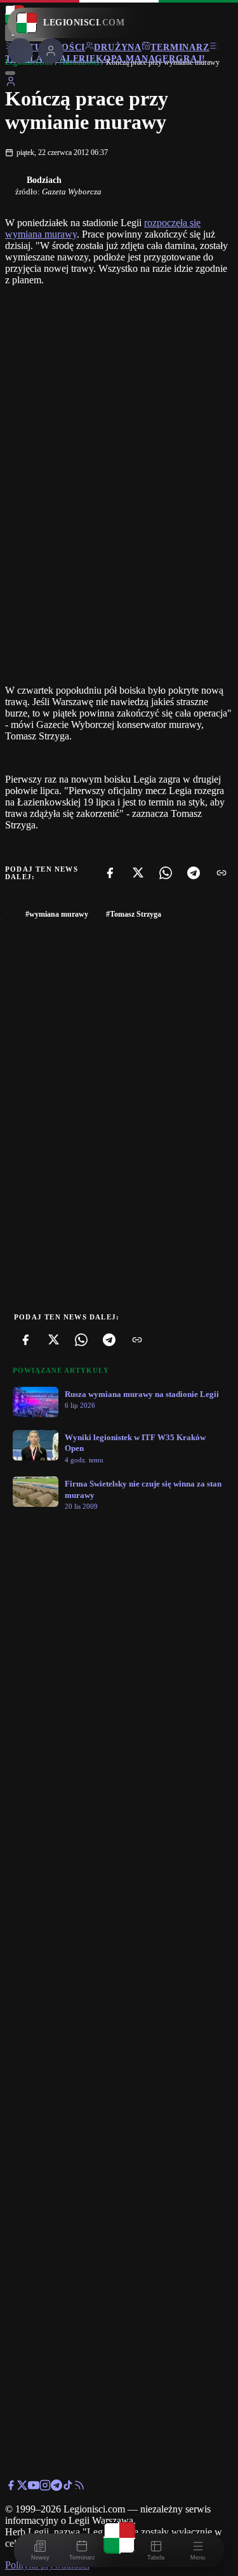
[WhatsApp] (166, 873)
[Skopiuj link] (221, 873)
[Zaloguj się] (11, 84)
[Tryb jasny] (10, 73)
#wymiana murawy (57, 914)
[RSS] (79, 2487)
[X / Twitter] (22, 2487)
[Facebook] (110, 873)
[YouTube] (34, 2487)
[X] (138, 873)
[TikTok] (68, 2487)
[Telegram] (194, 873)
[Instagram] (45, 2487)
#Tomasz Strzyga (134, 914)
